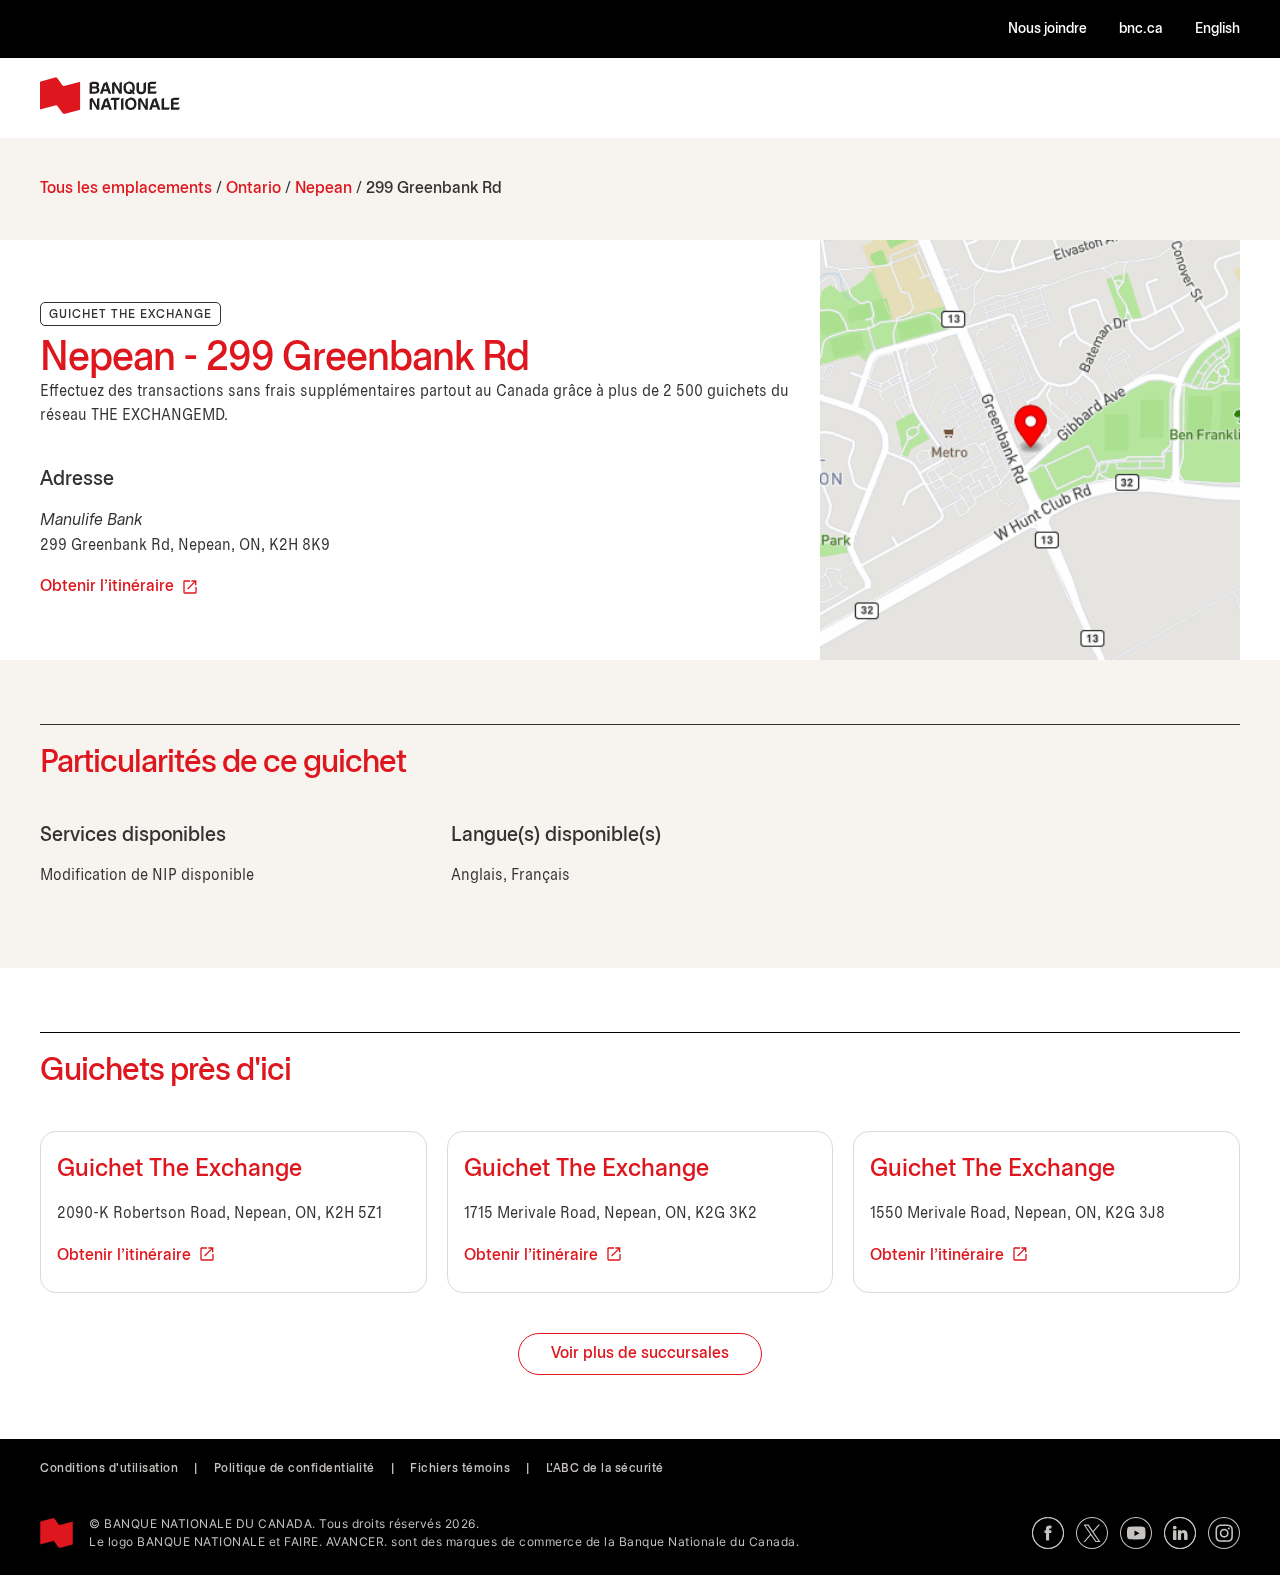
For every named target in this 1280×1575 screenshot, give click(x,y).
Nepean (323, 188)
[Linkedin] (1180, 1533)
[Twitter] (1092, 1533)
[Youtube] (1136, 1533)
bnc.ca (1141, 29)
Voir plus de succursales (640, 1353)
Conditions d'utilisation (109, 1468)
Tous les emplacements (126, 188)
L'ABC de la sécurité (605, 1468)
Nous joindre (1047, 29)
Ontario (253, 188)
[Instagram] (1224, 1533)
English (1217, 29)
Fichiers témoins (460, 1468)
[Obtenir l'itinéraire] (1030, 450)
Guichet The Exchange (179, 1170)
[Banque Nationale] (110, 95)
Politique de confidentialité (294, 1468)
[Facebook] (1048, 1533)
